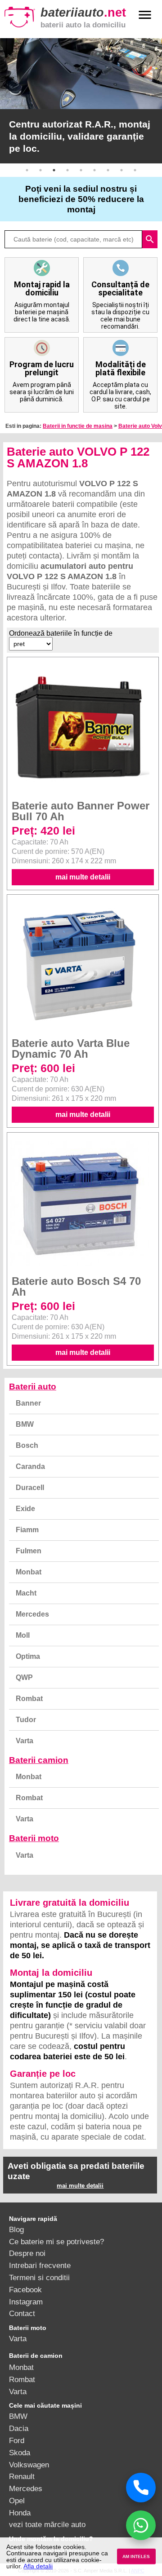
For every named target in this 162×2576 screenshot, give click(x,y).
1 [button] (27, 170)
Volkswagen (29, 2465)
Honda (20, 2513)
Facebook (25, 2290)
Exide (25, 1509)
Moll (23, 1635)
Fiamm (27, 1530)
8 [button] (121, 170)
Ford (17, 2440)
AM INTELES (136, 2556)
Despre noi (27, 2253)
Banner (28, 1403)
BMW (25, 1424)
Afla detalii (38, 2566)
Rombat (29, 1699)
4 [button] (67, 170)
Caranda (30, 1466)
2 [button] (40, 170)
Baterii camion (39, 1760)
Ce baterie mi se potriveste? (56, 2242)
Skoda (20, 2453)
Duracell (30, 1488)
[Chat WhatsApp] (141, 2525)
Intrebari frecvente (40, 2265)
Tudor (26, 1720)
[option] (81, 101)
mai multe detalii (83, 877)
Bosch (27, 1445)
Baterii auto (33, 1387)
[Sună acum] (141, 2488)
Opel (17, 2501)
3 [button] (54, 170)
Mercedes (32, 1614)
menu (145, 15)
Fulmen (29, 1551)
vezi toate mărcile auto (47, 2524)
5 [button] (81, 170)
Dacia (19, 2428)
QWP (24, 1677)
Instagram (26, 2302)
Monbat (29, 1572)
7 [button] (108, 170)
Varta (25, 1741)
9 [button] (135, 170)
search (150, 239)
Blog (16, 2229)
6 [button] (94, 170)
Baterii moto (34, 1838)
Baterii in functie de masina (78, 426)
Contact (22, 2313)
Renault (22, 2476)
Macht (26, 1593)
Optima (28, 1656)
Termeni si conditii (39, 2277)
